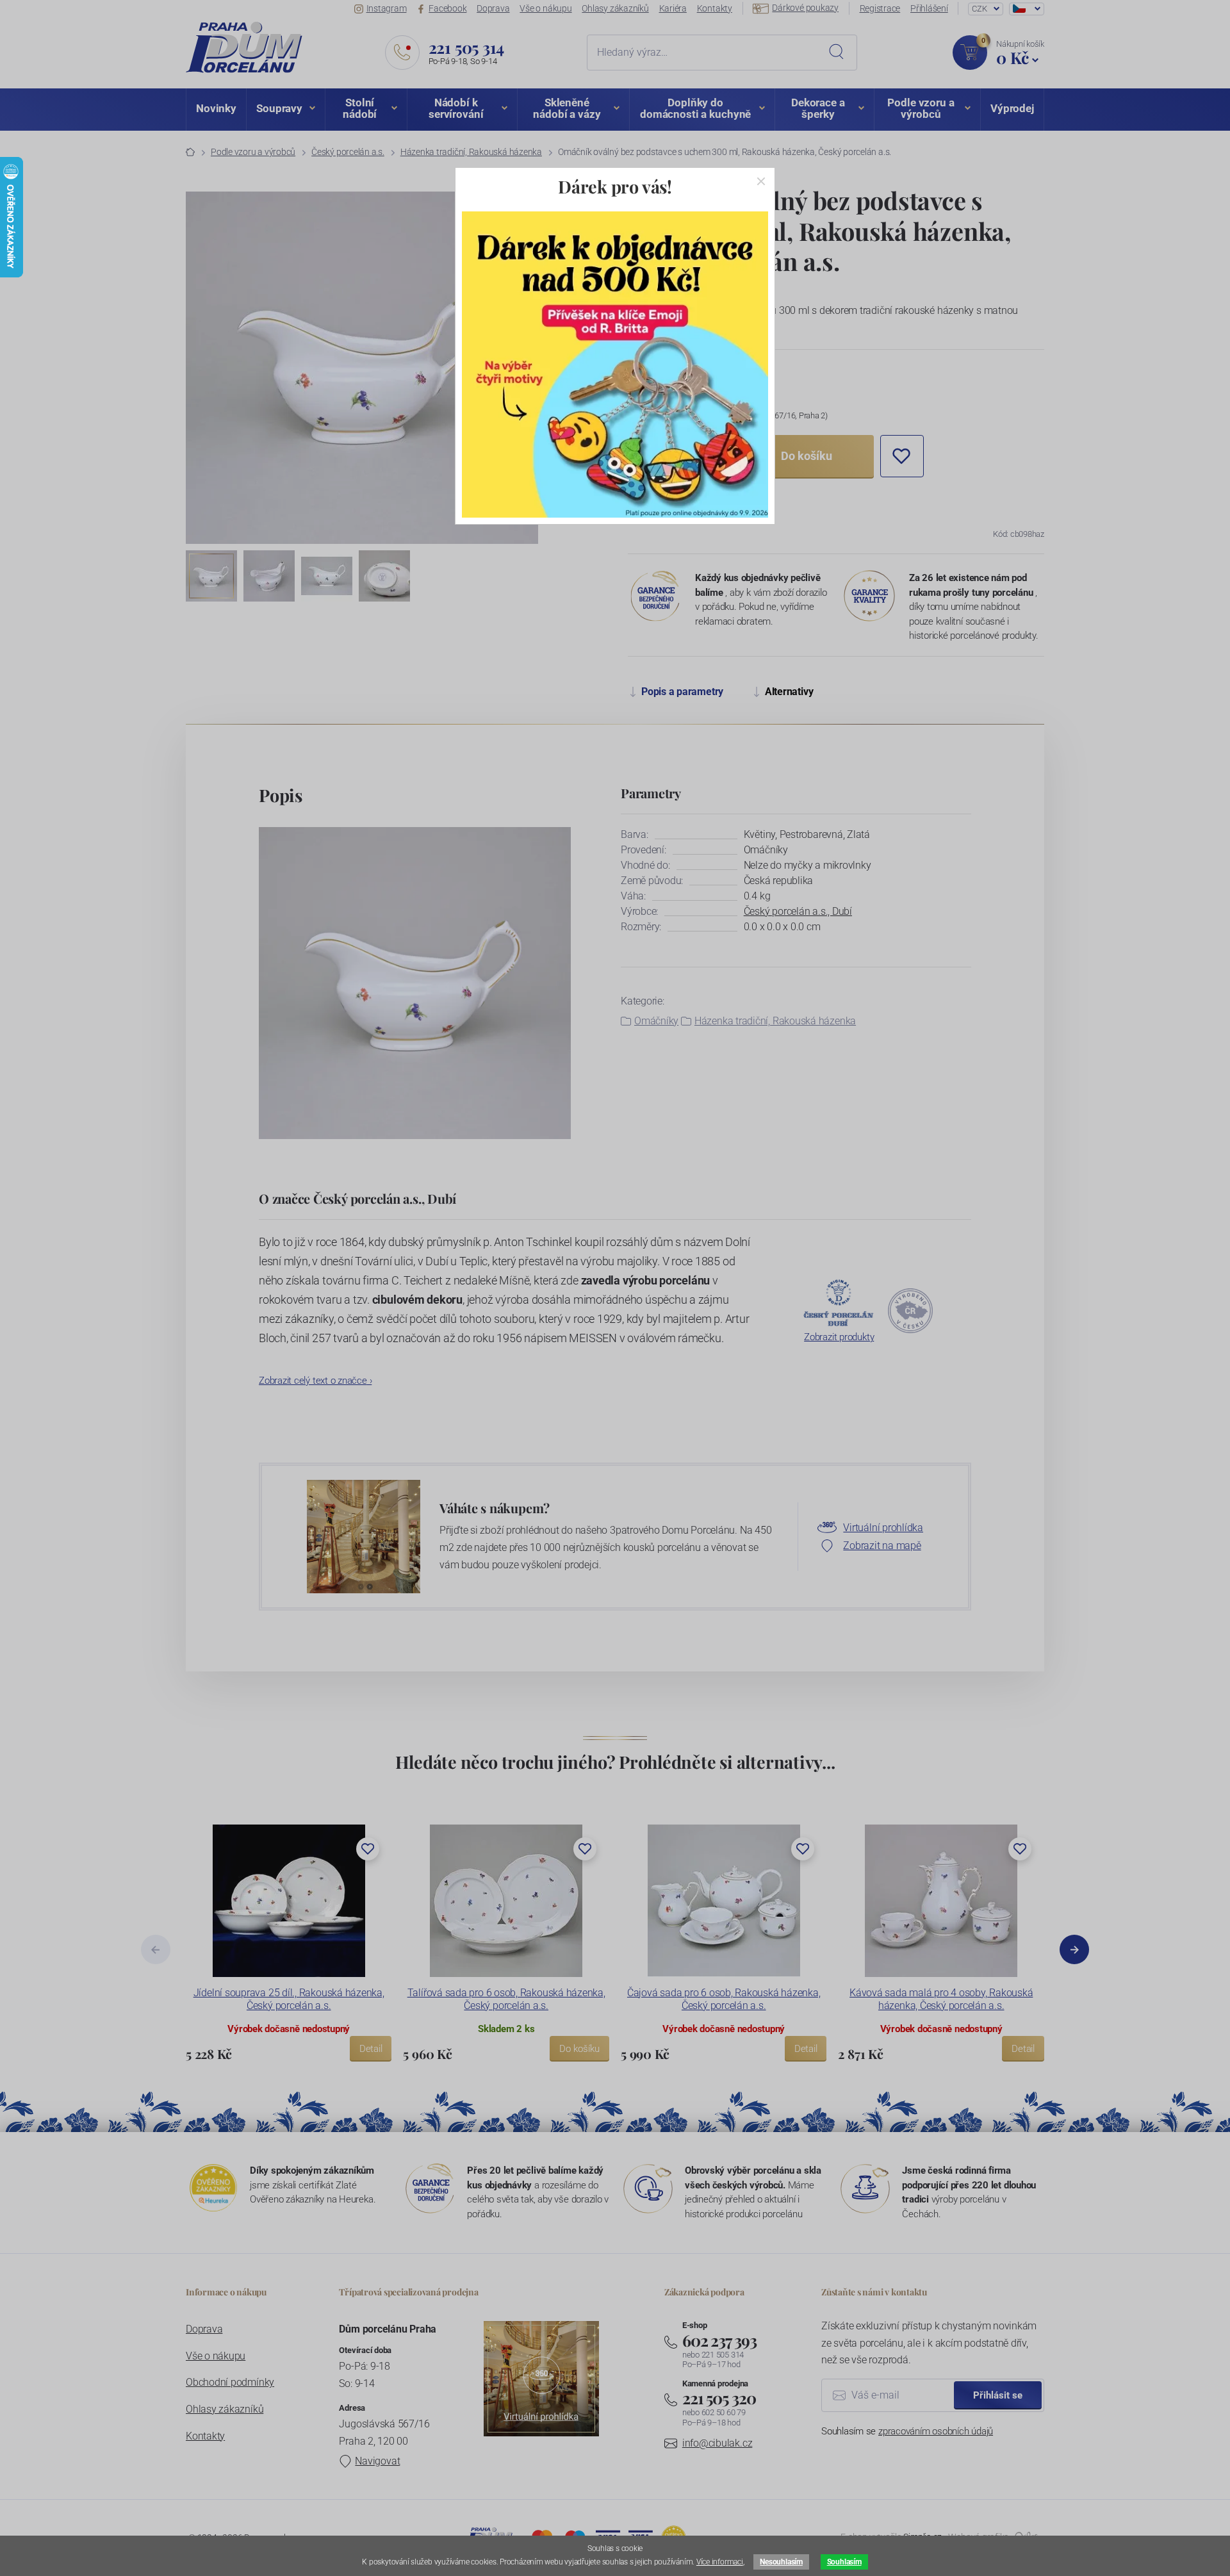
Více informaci (720, 2562)
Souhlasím (844, 2562)
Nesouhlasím (781, 2562)
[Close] (761, 181)
